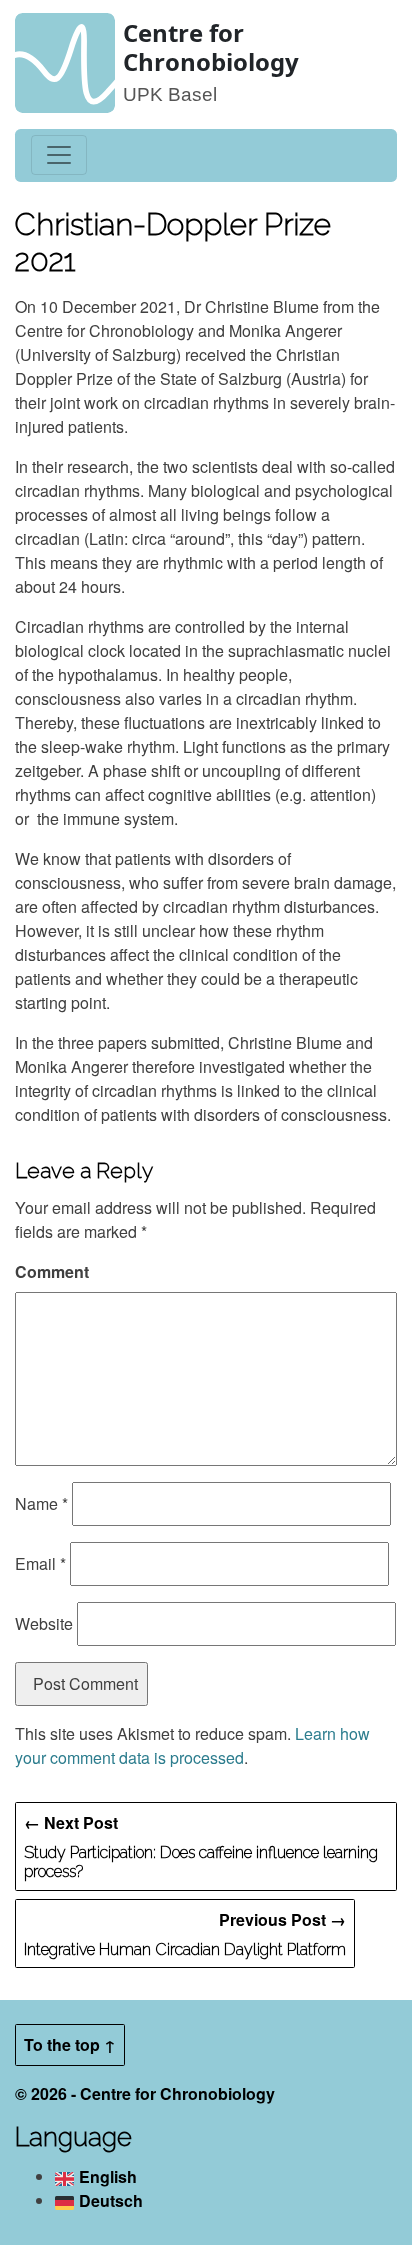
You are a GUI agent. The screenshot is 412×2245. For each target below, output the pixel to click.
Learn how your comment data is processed (192, 1745)
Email (40, 1563)
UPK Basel (170, 94)
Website (44, 1623)
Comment (52, 1271)
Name (41, 1503)
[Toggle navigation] (59, 155)
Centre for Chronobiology (211, 47)
